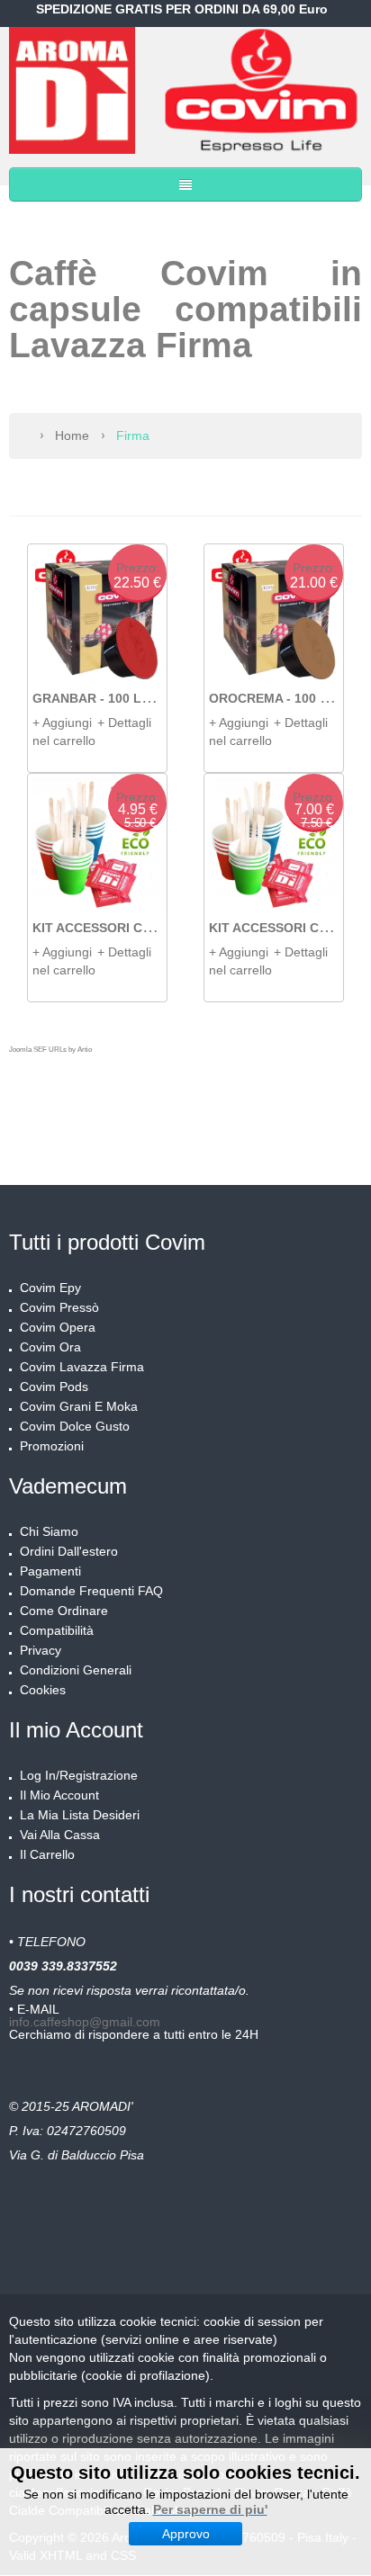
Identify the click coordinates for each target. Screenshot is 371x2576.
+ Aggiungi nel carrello (64, 732)
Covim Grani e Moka (79, 1406)
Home (72, 435)
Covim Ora (50, 1347)
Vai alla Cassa (60, 1835)
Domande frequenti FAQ (91, 1591)
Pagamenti (50, 1571)
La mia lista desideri (80, 1815)
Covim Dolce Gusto (75, 1426)
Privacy (41, 1650)
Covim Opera (58, 1327)
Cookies (43, 1690)
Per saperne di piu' (210, 2509)
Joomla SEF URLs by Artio (50, 1050)
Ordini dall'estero (69, 1551)
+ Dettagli (124, 723)
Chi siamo (49, 1531)
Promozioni (52, 1446)
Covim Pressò (59, 1307)
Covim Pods (54, 1387)
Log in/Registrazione (79, 1775)
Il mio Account (59, 1795)
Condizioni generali (76, 1670)
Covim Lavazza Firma (82, 1367)
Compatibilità (57, 1630)
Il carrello (47, 1854)
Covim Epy (50, 1288)
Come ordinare (64, 1611)
